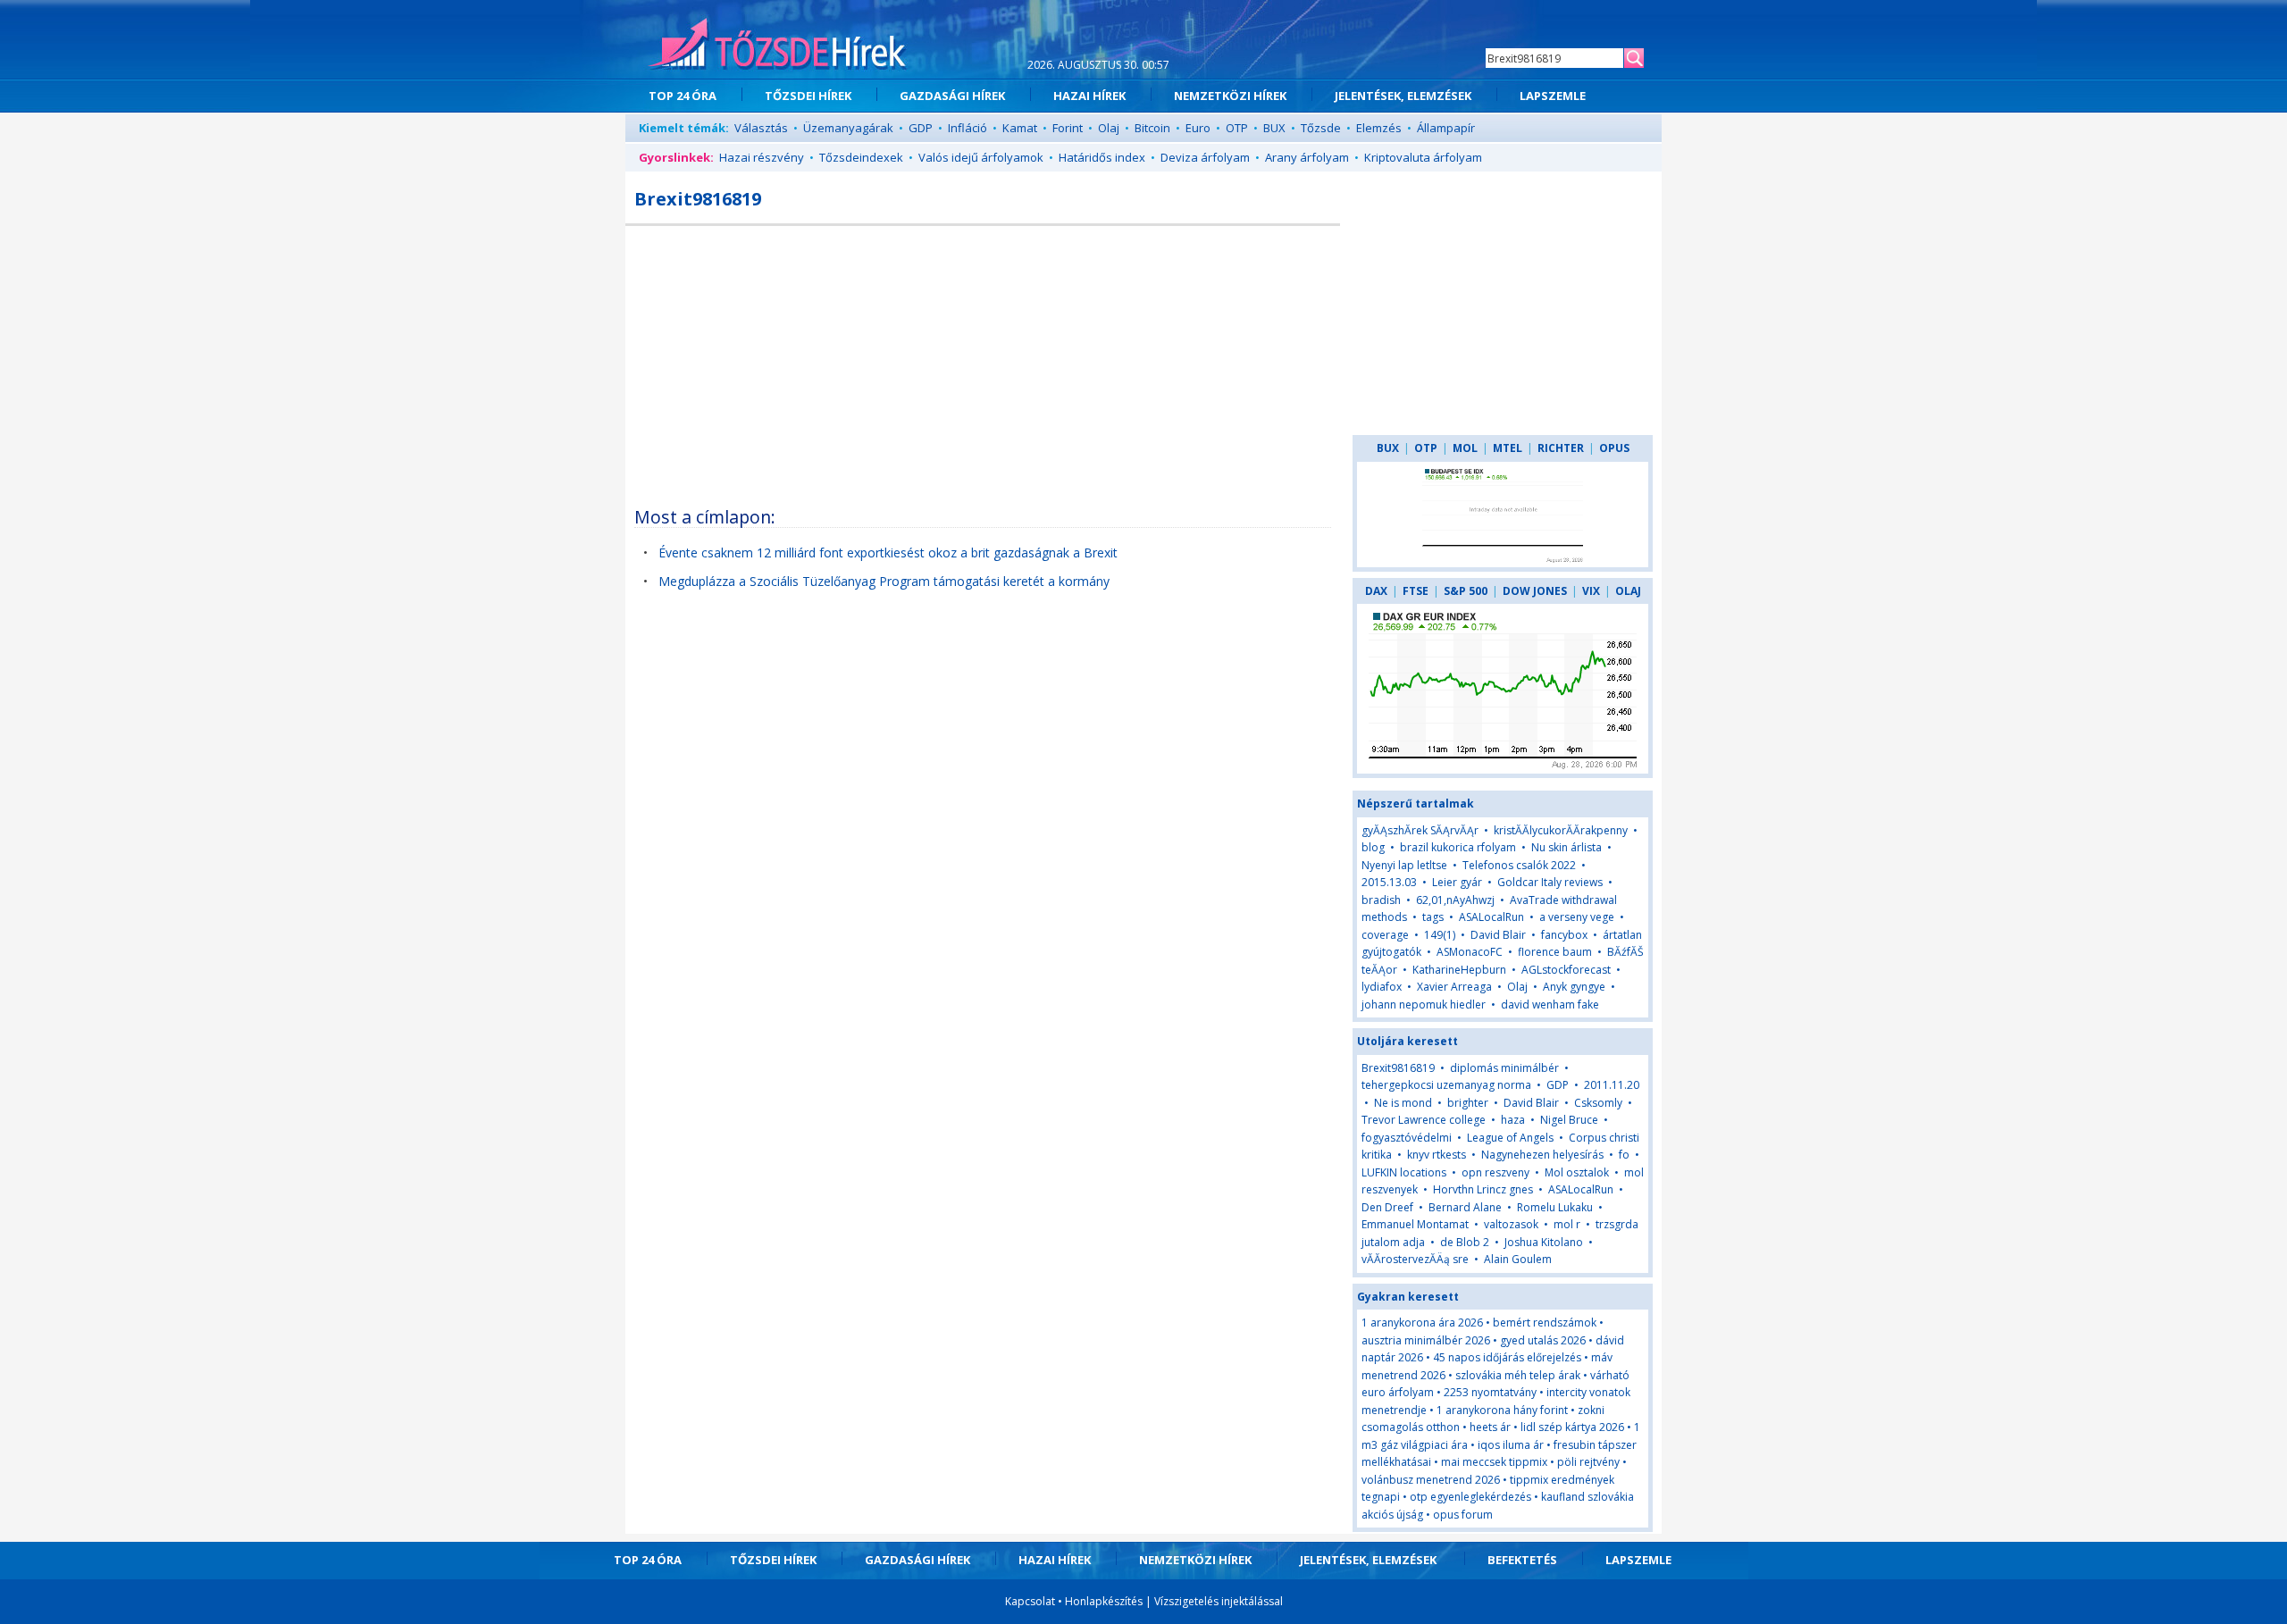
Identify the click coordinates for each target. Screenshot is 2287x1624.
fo (1624, 1155)
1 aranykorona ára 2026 (1422, 1323)
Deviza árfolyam (1205, 157)
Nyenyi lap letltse (1404, 865)
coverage (1385, 935)
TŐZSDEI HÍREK (808, 96)
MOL (1465, 448)
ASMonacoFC (1470, 952)
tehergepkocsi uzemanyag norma (1446, 1085)
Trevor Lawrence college (1424, 1120)
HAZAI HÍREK (1089, 96)
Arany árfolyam (1307, 157)
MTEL (1508, 448)
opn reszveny (1495, 1172)
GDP (921, 128)
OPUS (1614, 448)
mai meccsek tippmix (1494, 1462)
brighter (1468, 1103)
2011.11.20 (1612, 1085)
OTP (1237, 128)
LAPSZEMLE (1553, 96)
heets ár (1490, 1427)
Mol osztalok (1577, 1172)
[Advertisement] (983, 360)
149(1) (1440, 935)
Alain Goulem (1518, 1259)
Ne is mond (1403, 1103)
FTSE (1416, 591)
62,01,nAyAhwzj (1455, 900)
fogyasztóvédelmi (1407, 1138)
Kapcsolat (1030, 1601)
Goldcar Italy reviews (1550, 882)
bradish (1381, 900)
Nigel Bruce (1569, 1120)
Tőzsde (1321, 128)
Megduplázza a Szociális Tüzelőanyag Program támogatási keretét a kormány (884, 581)
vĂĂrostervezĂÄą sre (1415, 1259)
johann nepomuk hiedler (1424, 1005)
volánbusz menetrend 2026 (1431, 1480)
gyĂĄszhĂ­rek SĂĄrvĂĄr (1420, 830)
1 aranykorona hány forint (1502, 1410)
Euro (1198, 128)
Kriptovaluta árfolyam (1423, 157)
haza (1513, 1120)
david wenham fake (1550, 1005)
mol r (1567, 1224)
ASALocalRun (1491, 917)
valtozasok (1511, 1224)
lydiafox (1382, 987)
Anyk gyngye (1574, 987)
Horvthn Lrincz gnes (1483, 1189)
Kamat (1020, 128)
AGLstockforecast (1566, 970)
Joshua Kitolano (1544, 1242)
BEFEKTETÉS (1522, 1560)
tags (1433, 917)
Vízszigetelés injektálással (1219, 1601)
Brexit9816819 (1398, 1068)
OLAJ (1628, 591)
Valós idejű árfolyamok (981, 157)
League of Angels (1510, 1138)
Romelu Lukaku (1555, 1207)
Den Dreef (1387, 1207)
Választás (761, 128)
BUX (1274, 128)
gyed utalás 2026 (1543, 1340)
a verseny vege (1577, 917)
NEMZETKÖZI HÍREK (1230, 96)
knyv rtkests (1437, 1155)
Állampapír (1446, 128)
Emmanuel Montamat (1415, 1224)
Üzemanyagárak (848, 128)
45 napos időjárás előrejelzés (1507, 1357)
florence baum (1555, 952)
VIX (1591, 591)
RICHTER (1561, 448)
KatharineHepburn (1459, 970)
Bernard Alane (1465, 1207)
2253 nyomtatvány (1490, 1392)
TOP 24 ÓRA (683, 96)
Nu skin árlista (1567, 847)
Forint (1068, 128)
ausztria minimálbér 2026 (1426, 1340)
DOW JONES (1535, 591)
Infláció (968, 128)
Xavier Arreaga (1454, 987)
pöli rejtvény (1588, 1462)
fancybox (1564, 935)
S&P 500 (1466, 591)
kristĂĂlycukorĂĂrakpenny (1561, 830)
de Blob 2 (1465, 1242)
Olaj (1109, 128)
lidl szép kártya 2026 (1572, 1427)
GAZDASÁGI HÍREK (952, 96)
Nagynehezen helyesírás (1542, 1155)
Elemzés (1379, 128)
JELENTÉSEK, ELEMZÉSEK (1403, 96)
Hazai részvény (762, 157)
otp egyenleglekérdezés (1470, 1497)
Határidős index (1102, 157)
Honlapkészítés (1104, 1601)
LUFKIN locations (1404, 1172)
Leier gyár (1457, 882)
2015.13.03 (1389, 882)
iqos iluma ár (1511, 1445)
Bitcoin (1152, 128)
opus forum (1463, 1515)
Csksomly (1598, 1103)
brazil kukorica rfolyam (1458, 847)
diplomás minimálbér (1504, 1068)
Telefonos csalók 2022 (1519, 865)
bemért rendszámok (1545, 1323)
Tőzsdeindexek (861, 157)
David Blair (1498, 935)
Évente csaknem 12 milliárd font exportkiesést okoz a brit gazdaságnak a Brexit (888, 552)
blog (1373, 847)
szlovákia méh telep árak (1518, 1375)
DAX (1376, 591)
